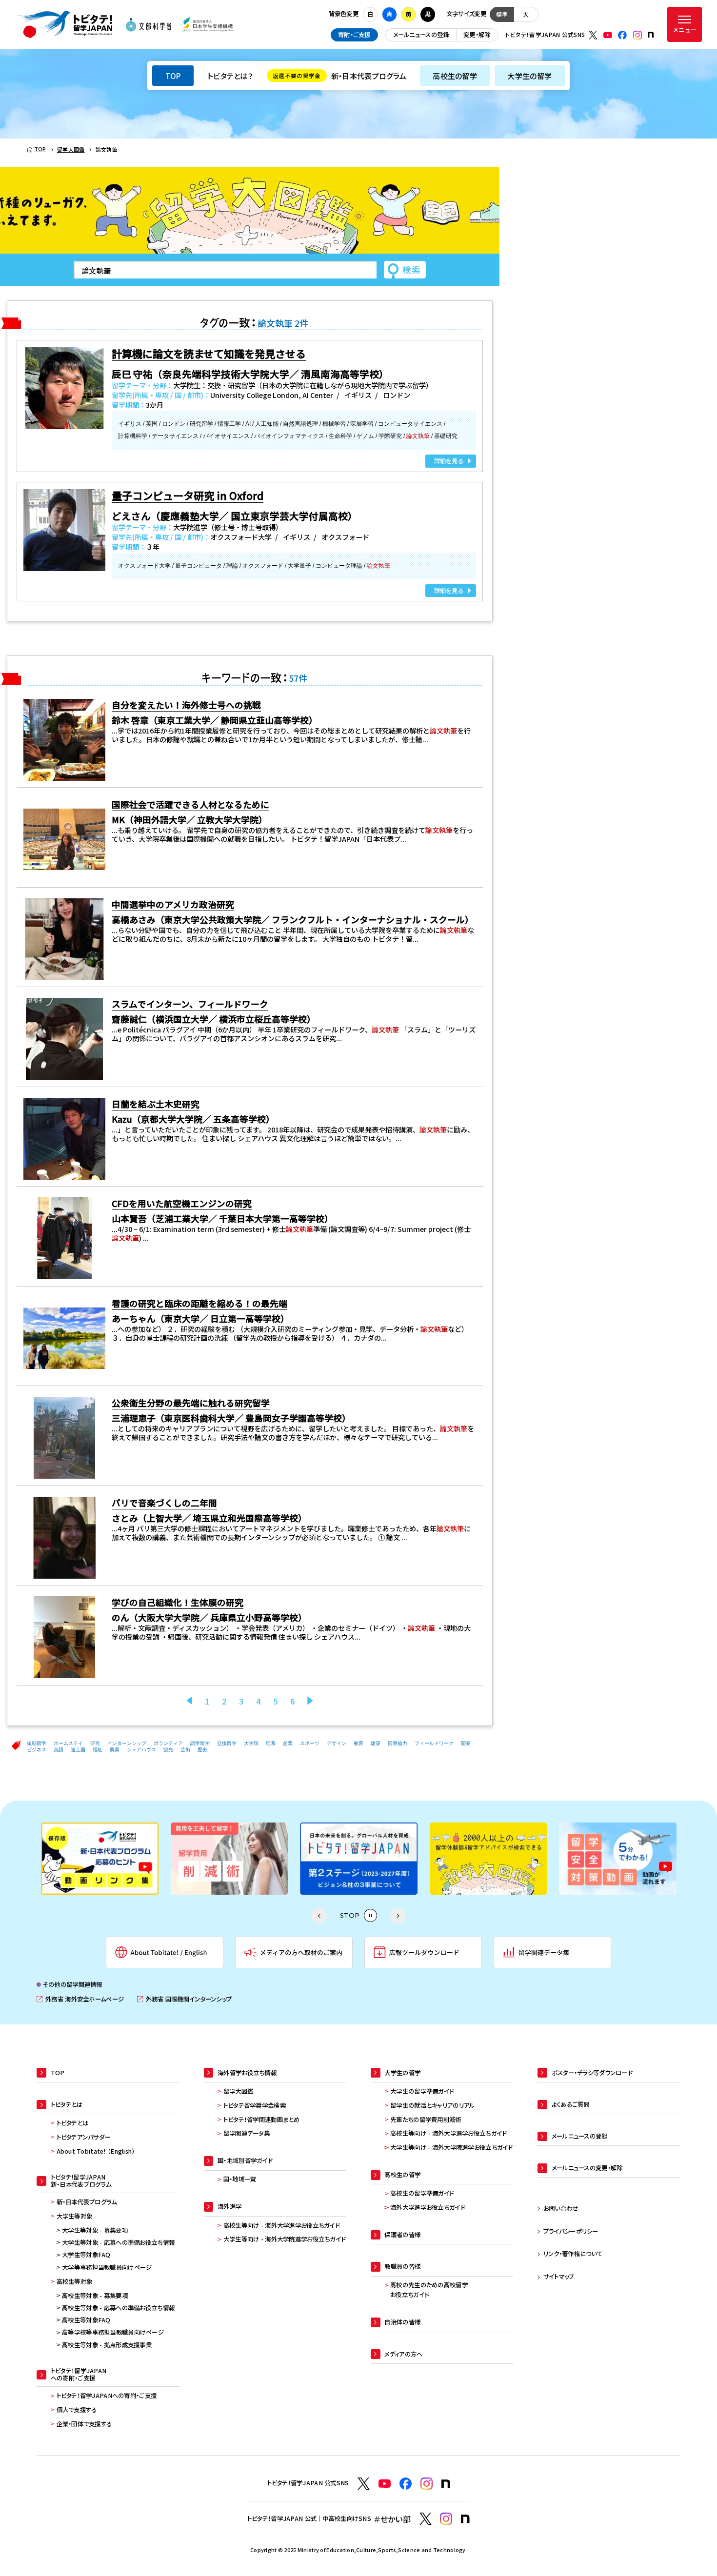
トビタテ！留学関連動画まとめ (262, 2120)
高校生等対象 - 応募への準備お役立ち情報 (118, 2308)
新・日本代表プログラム (339, 76)
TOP (173, 76)
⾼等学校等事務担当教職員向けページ (113, 2332)
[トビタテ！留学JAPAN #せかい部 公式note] (465, 2519)
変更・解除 (477, 35)
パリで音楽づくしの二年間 (164, 1503)
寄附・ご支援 (354, 35)
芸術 (185, 1750)
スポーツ (310, 1743)
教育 (358, 1743)
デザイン (337, 1743)
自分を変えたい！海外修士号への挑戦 (186, 705)
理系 (271, 1743)
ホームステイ (68, 1743)
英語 (59, 1750)
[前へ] (189, 1701)
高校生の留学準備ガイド (422, 2193)
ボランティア (168, 1743)
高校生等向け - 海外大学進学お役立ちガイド (281, 2225)
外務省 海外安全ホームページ (80, 1999)
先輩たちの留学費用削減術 (426, 2120)
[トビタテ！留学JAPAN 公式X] (593, 35)
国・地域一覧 (240, 2179)
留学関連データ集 (247, 2133)
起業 (288, 1743)
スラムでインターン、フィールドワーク (190, 1004)
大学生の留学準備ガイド (422, 2091)
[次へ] (310, 1701)
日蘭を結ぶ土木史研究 (156, 1104)
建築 (376, 1743)
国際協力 (398, 1743)
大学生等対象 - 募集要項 (95, 2230)
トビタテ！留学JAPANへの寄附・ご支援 (107, 2396)
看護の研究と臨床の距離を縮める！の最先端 (199, 1303)
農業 (115, 1750)
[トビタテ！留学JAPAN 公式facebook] (622, 35)
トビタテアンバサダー (84, 2137)
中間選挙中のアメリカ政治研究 (173, 904)
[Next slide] (398, 1916)
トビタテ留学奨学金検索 (255, 2105)
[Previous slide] (319, 1916)
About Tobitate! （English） (96, 2151)
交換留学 (227, 1743)
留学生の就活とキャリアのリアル (432, 2105)
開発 (466, 1743)
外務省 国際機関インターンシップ (184, 1999)
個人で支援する (77, 2410)
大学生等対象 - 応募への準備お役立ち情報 (118, 2242)
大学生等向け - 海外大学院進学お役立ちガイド (285, 2239)
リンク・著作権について (573, 2254)
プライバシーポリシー (571, 2231)
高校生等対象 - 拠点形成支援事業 (107, 2345)
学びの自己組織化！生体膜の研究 (178, 1602)
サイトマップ (559, 2277)
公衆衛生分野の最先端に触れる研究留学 (191, 1403)
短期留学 (37, 1743)
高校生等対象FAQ (86, 2320)
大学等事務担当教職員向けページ (107, 2267)
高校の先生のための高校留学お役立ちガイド (429, 2290)
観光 (168, 1750)
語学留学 (200, 1743)
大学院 (251, 1743)
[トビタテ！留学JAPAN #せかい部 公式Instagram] (446, 2519)
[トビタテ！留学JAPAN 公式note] (651, 35)
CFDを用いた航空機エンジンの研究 (182, 1203)
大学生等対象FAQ (86, 2255)
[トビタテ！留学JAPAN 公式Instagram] (637, 35)
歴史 (202, 1750)
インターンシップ (127, 1743)
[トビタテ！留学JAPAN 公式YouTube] (608, 35)
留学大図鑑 (238, 2091)
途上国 (78, 1750)
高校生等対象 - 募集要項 (95, 2296)
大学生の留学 (529, 76)
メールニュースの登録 (421, 35)
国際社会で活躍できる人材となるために (190, 804)
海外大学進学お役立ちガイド (428, 2207)
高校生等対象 (75, 2281)
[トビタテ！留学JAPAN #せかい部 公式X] (426, 2519)
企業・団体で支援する (84, 2424)
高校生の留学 (455, 76)
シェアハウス (141, 1750)
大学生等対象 (75, 2216)
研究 (95, 1743)
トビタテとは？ (230, 76)
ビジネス (37, 1750)
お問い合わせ (561, 2208)
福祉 (98, 1750)
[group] (100, 1859)
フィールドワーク (434, 1743)
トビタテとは (73, 2123)
